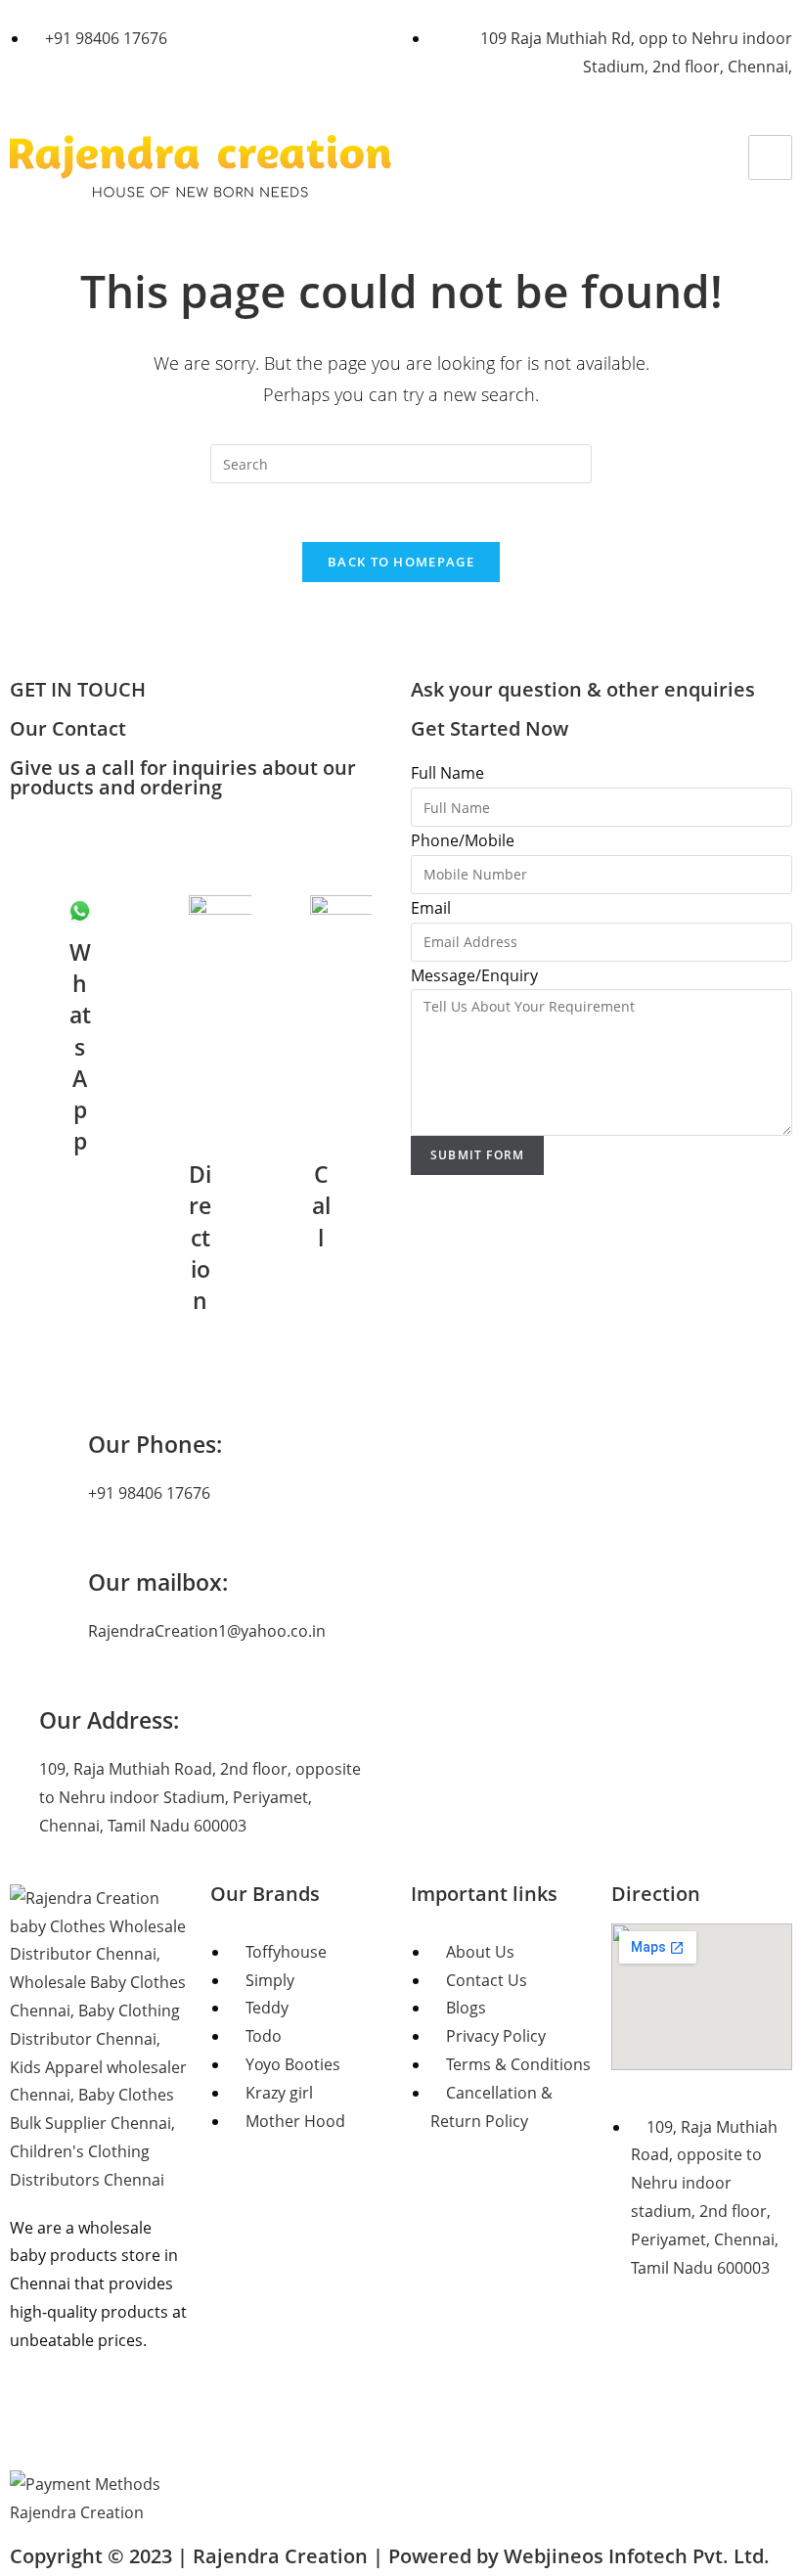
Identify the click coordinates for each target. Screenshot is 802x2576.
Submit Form (477, 1155)
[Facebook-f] (34, 2418)
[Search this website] (401, 463)
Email (431, 908)
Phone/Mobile (463, 840)
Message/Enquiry (474, 975)
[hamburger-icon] (770, 158)
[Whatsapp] (140, 2418)
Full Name (447, 773)
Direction (656, 1894)
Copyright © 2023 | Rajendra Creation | (390, 2556)
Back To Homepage (401, 562)
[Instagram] (87, 2418)
